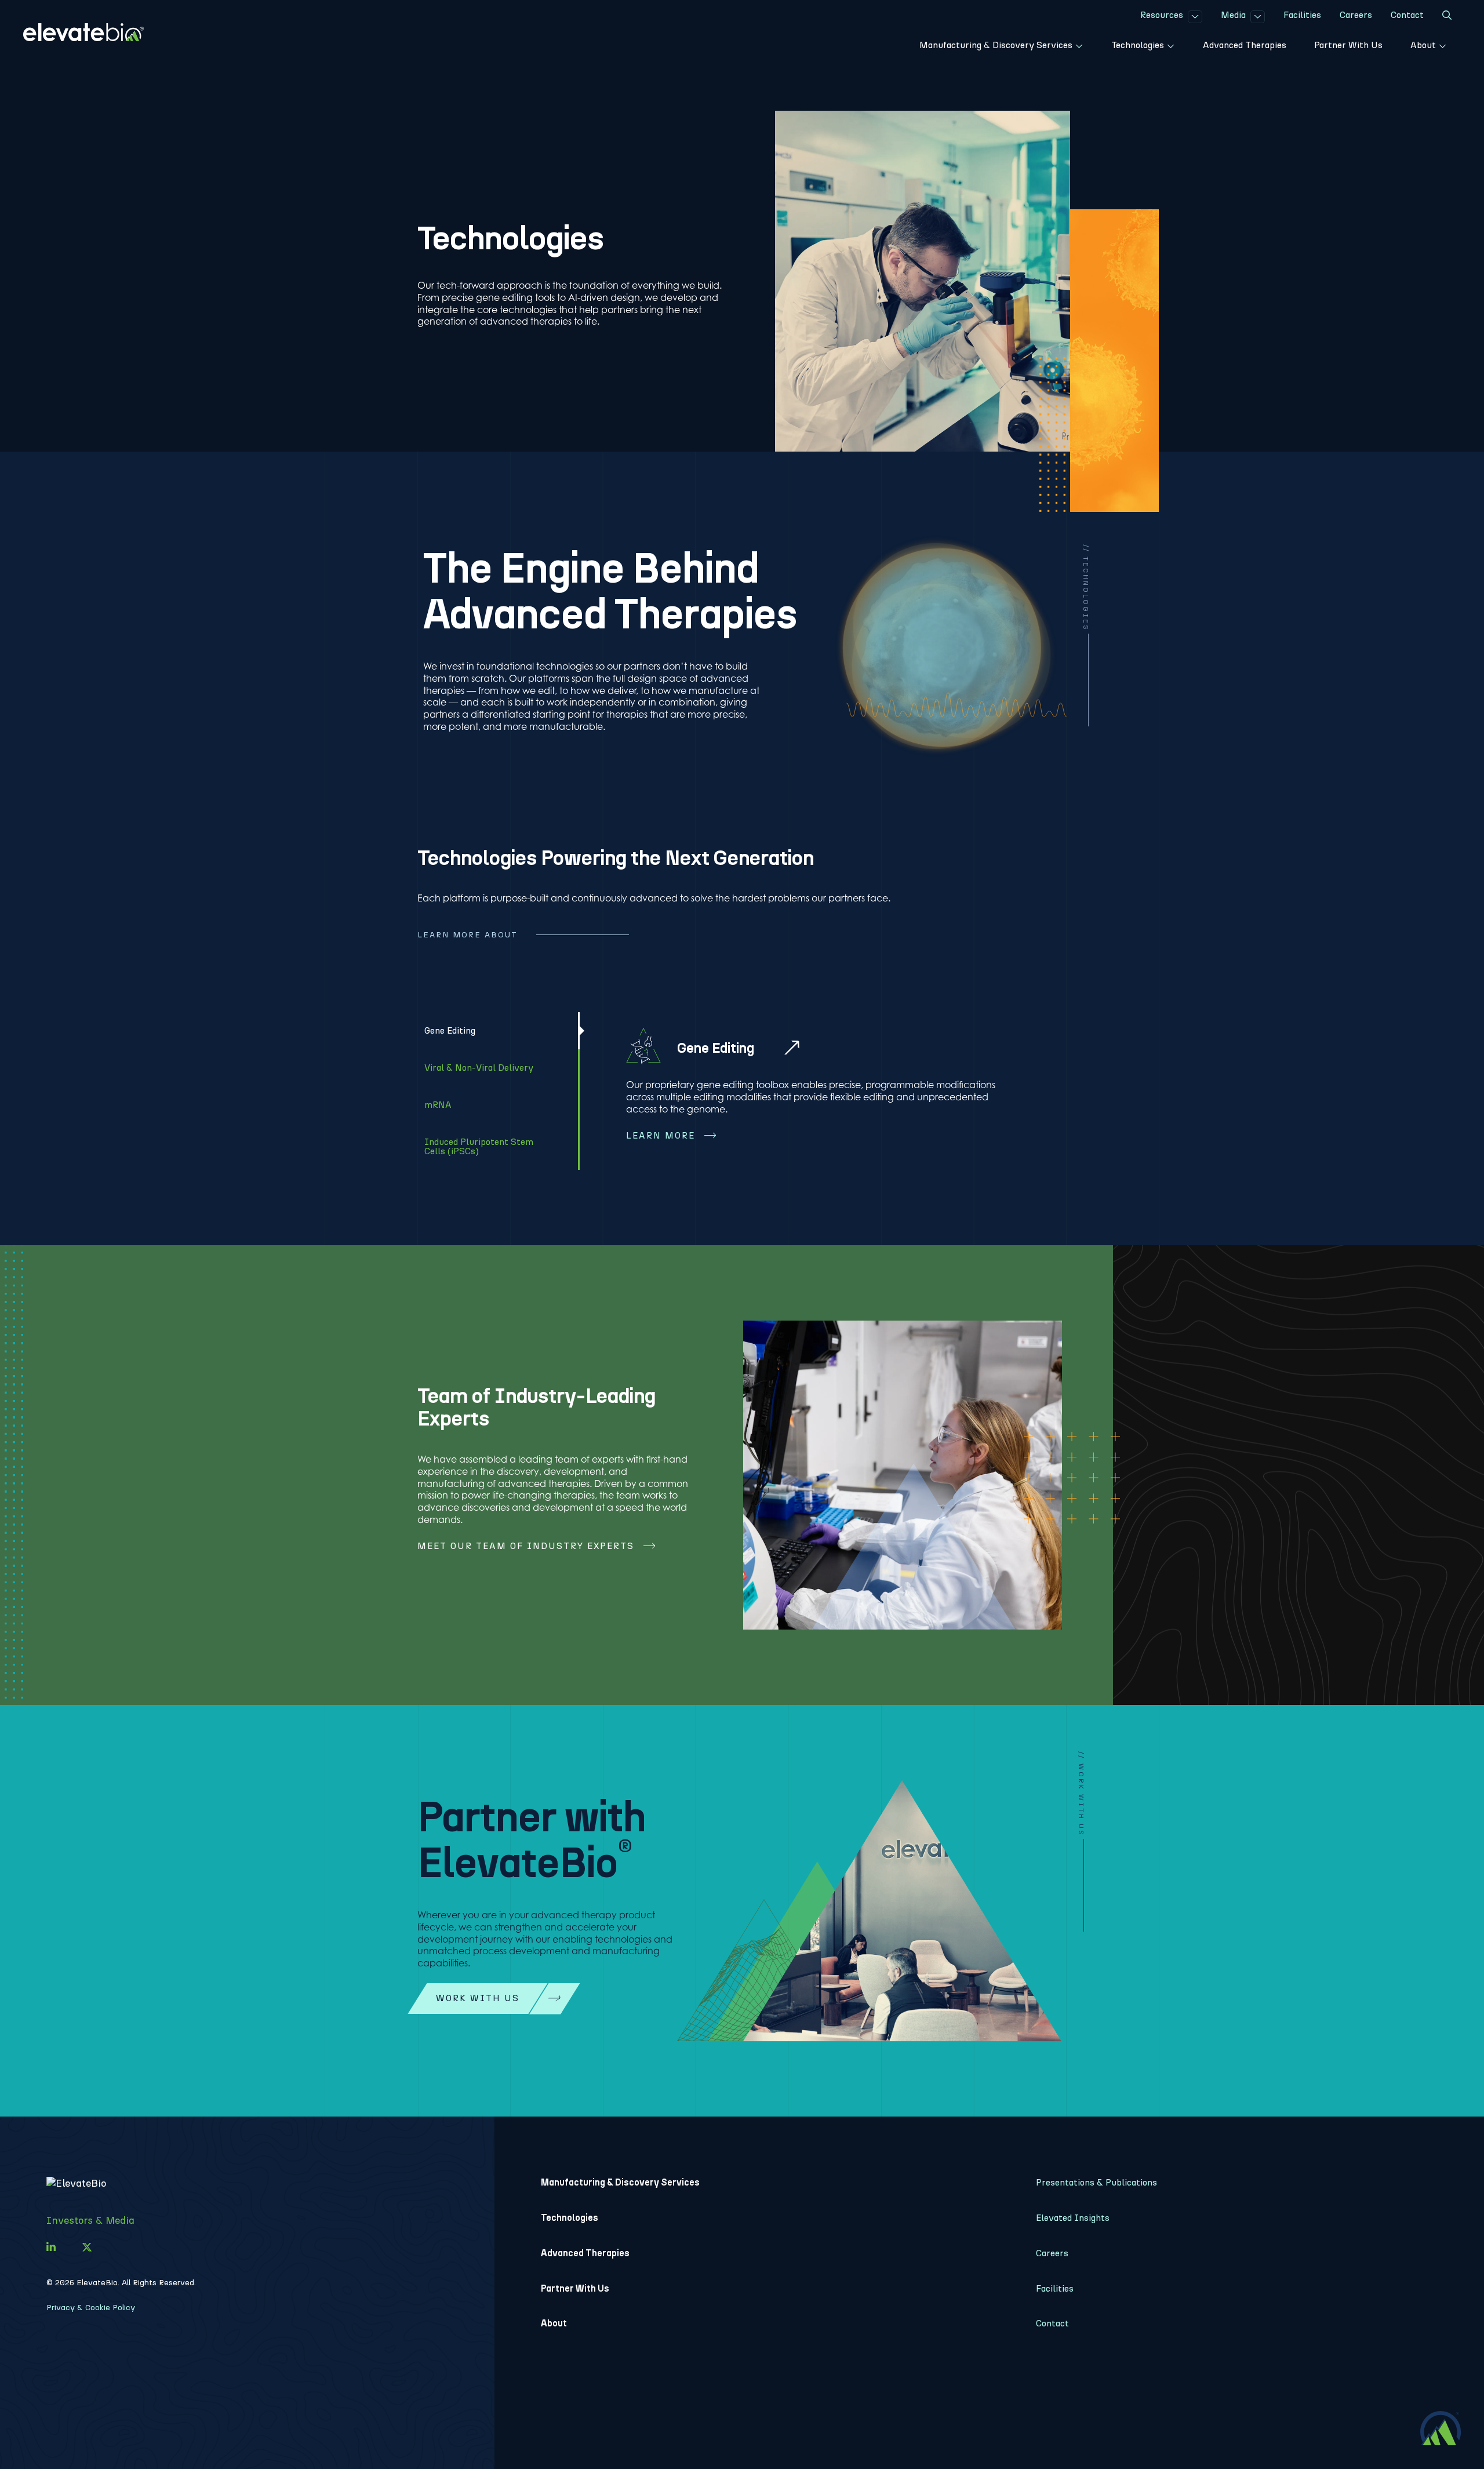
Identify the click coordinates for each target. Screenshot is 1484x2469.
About (554, 2323)
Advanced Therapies (585, 2253)
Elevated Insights (1073, 2218)
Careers (1052, 2253)
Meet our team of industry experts (526, 1546)
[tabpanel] (823, 1091)
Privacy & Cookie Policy (91, 2308)
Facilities (1055, 2288)
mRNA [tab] (438, 1105)
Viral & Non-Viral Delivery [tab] (479, 1068)
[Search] (1447, 17)
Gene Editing (716, 1048)
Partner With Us (575, 2288)
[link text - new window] (51, 2248)
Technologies (570, 2218)
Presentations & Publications (1096, 2182)
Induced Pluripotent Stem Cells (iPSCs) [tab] (479, 1146)
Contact (1052, 2323)
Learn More (661, 1135)
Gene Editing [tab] (450, 1030)
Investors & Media (90, 2220)
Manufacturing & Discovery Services (620, 2182)
